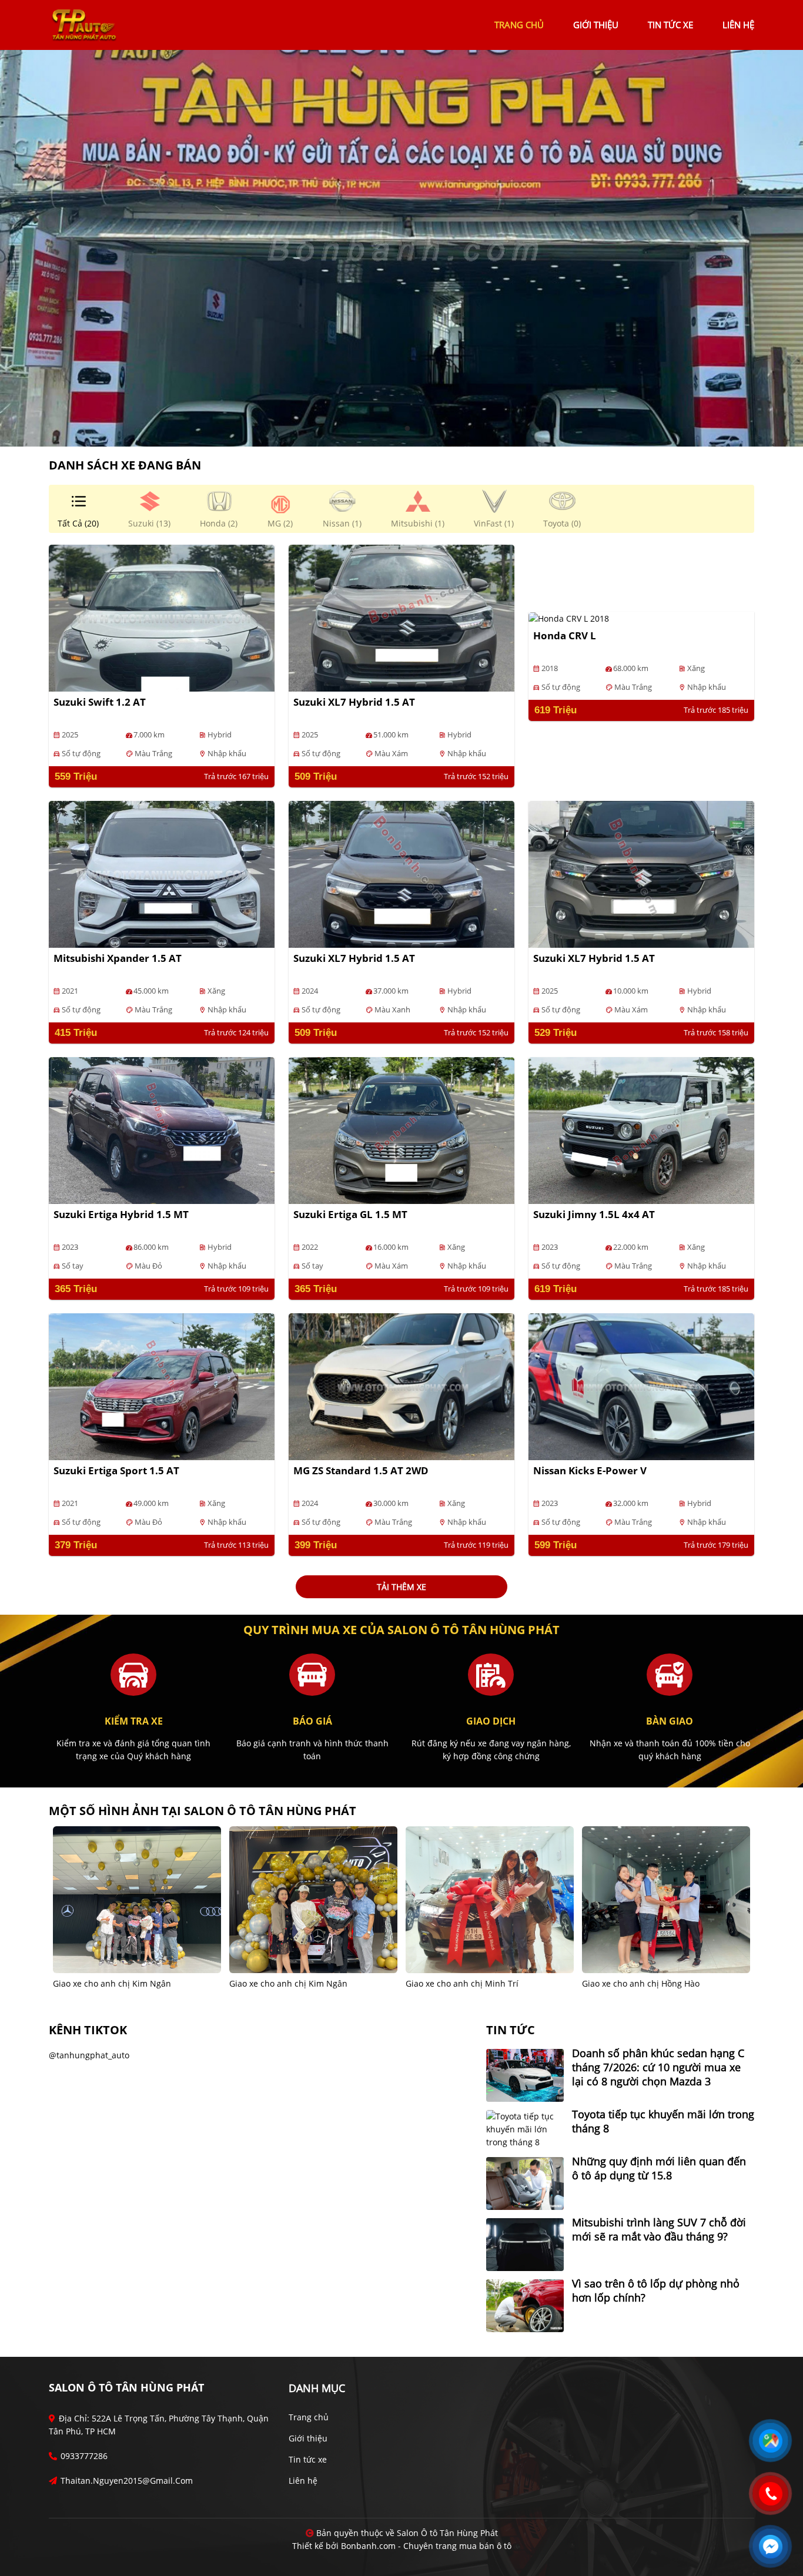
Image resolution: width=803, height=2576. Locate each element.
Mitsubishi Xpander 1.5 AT (118, 958)
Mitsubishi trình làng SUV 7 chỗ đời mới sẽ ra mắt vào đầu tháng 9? (659, 2229)
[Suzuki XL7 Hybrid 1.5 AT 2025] (401, 617)
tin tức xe (670, 25)
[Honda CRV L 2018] (569, 618)
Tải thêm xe (401, 1587)
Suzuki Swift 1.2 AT (100, 702)
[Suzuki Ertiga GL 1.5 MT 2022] (401, 1130)
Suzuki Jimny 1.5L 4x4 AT (594, 1214)
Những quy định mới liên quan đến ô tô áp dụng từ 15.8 (659, 2168)
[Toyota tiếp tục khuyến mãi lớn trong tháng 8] (525, 2129)
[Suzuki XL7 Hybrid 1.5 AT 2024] (401, 873)
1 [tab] (396, 429)
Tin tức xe (308, 2459)
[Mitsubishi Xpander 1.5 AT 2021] (162, 873)
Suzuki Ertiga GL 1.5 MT (350, 1214)
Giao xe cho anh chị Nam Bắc (639, 1983)
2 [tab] (407, 429)
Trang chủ (309, 2417)
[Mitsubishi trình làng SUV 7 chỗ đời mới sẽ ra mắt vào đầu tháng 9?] (525, 2244)
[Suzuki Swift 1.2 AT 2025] (162, 617)
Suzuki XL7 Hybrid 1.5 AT (354, 702)
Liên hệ (303, 2481)
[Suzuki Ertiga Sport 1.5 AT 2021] (162, 1386)
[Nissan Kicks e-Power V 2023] (641, 1386)
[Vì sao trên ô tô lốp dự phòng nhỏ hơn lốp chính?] (525, 2305)
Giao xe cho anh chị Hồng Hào (288, 1983)
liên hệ (738, 25)
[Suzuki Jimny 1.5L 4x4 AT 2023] (641, 1130)
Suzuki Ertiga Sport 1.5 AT (116, 1470)
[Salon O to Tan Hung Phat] (84, 24)
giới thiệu (596, 25)
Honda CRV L (565, 635)
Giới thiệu (308, 2438)
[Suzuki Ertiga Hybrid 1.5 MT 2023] (162, 1130)
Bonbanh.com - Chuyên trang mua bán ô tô (426, 2546)
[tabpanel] (401, 248)
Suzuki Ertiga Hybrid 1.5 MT (121, 1214)
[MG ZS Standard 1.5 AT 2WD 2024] (401, 1386)
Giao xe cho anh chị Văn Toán (464, 1983)
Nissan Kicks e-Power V (590, 1470)
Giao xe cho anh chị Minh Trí (109, 1983)
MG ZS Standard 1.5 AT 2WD (361, 1470)
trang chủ (519, 25)
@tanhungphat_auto (89, 2055)
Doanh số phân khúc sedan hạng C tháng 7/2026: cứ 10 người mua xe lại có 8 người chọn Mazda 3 (658, 2067)
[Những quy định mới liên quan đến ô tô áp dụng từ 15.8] (525, 2183)
